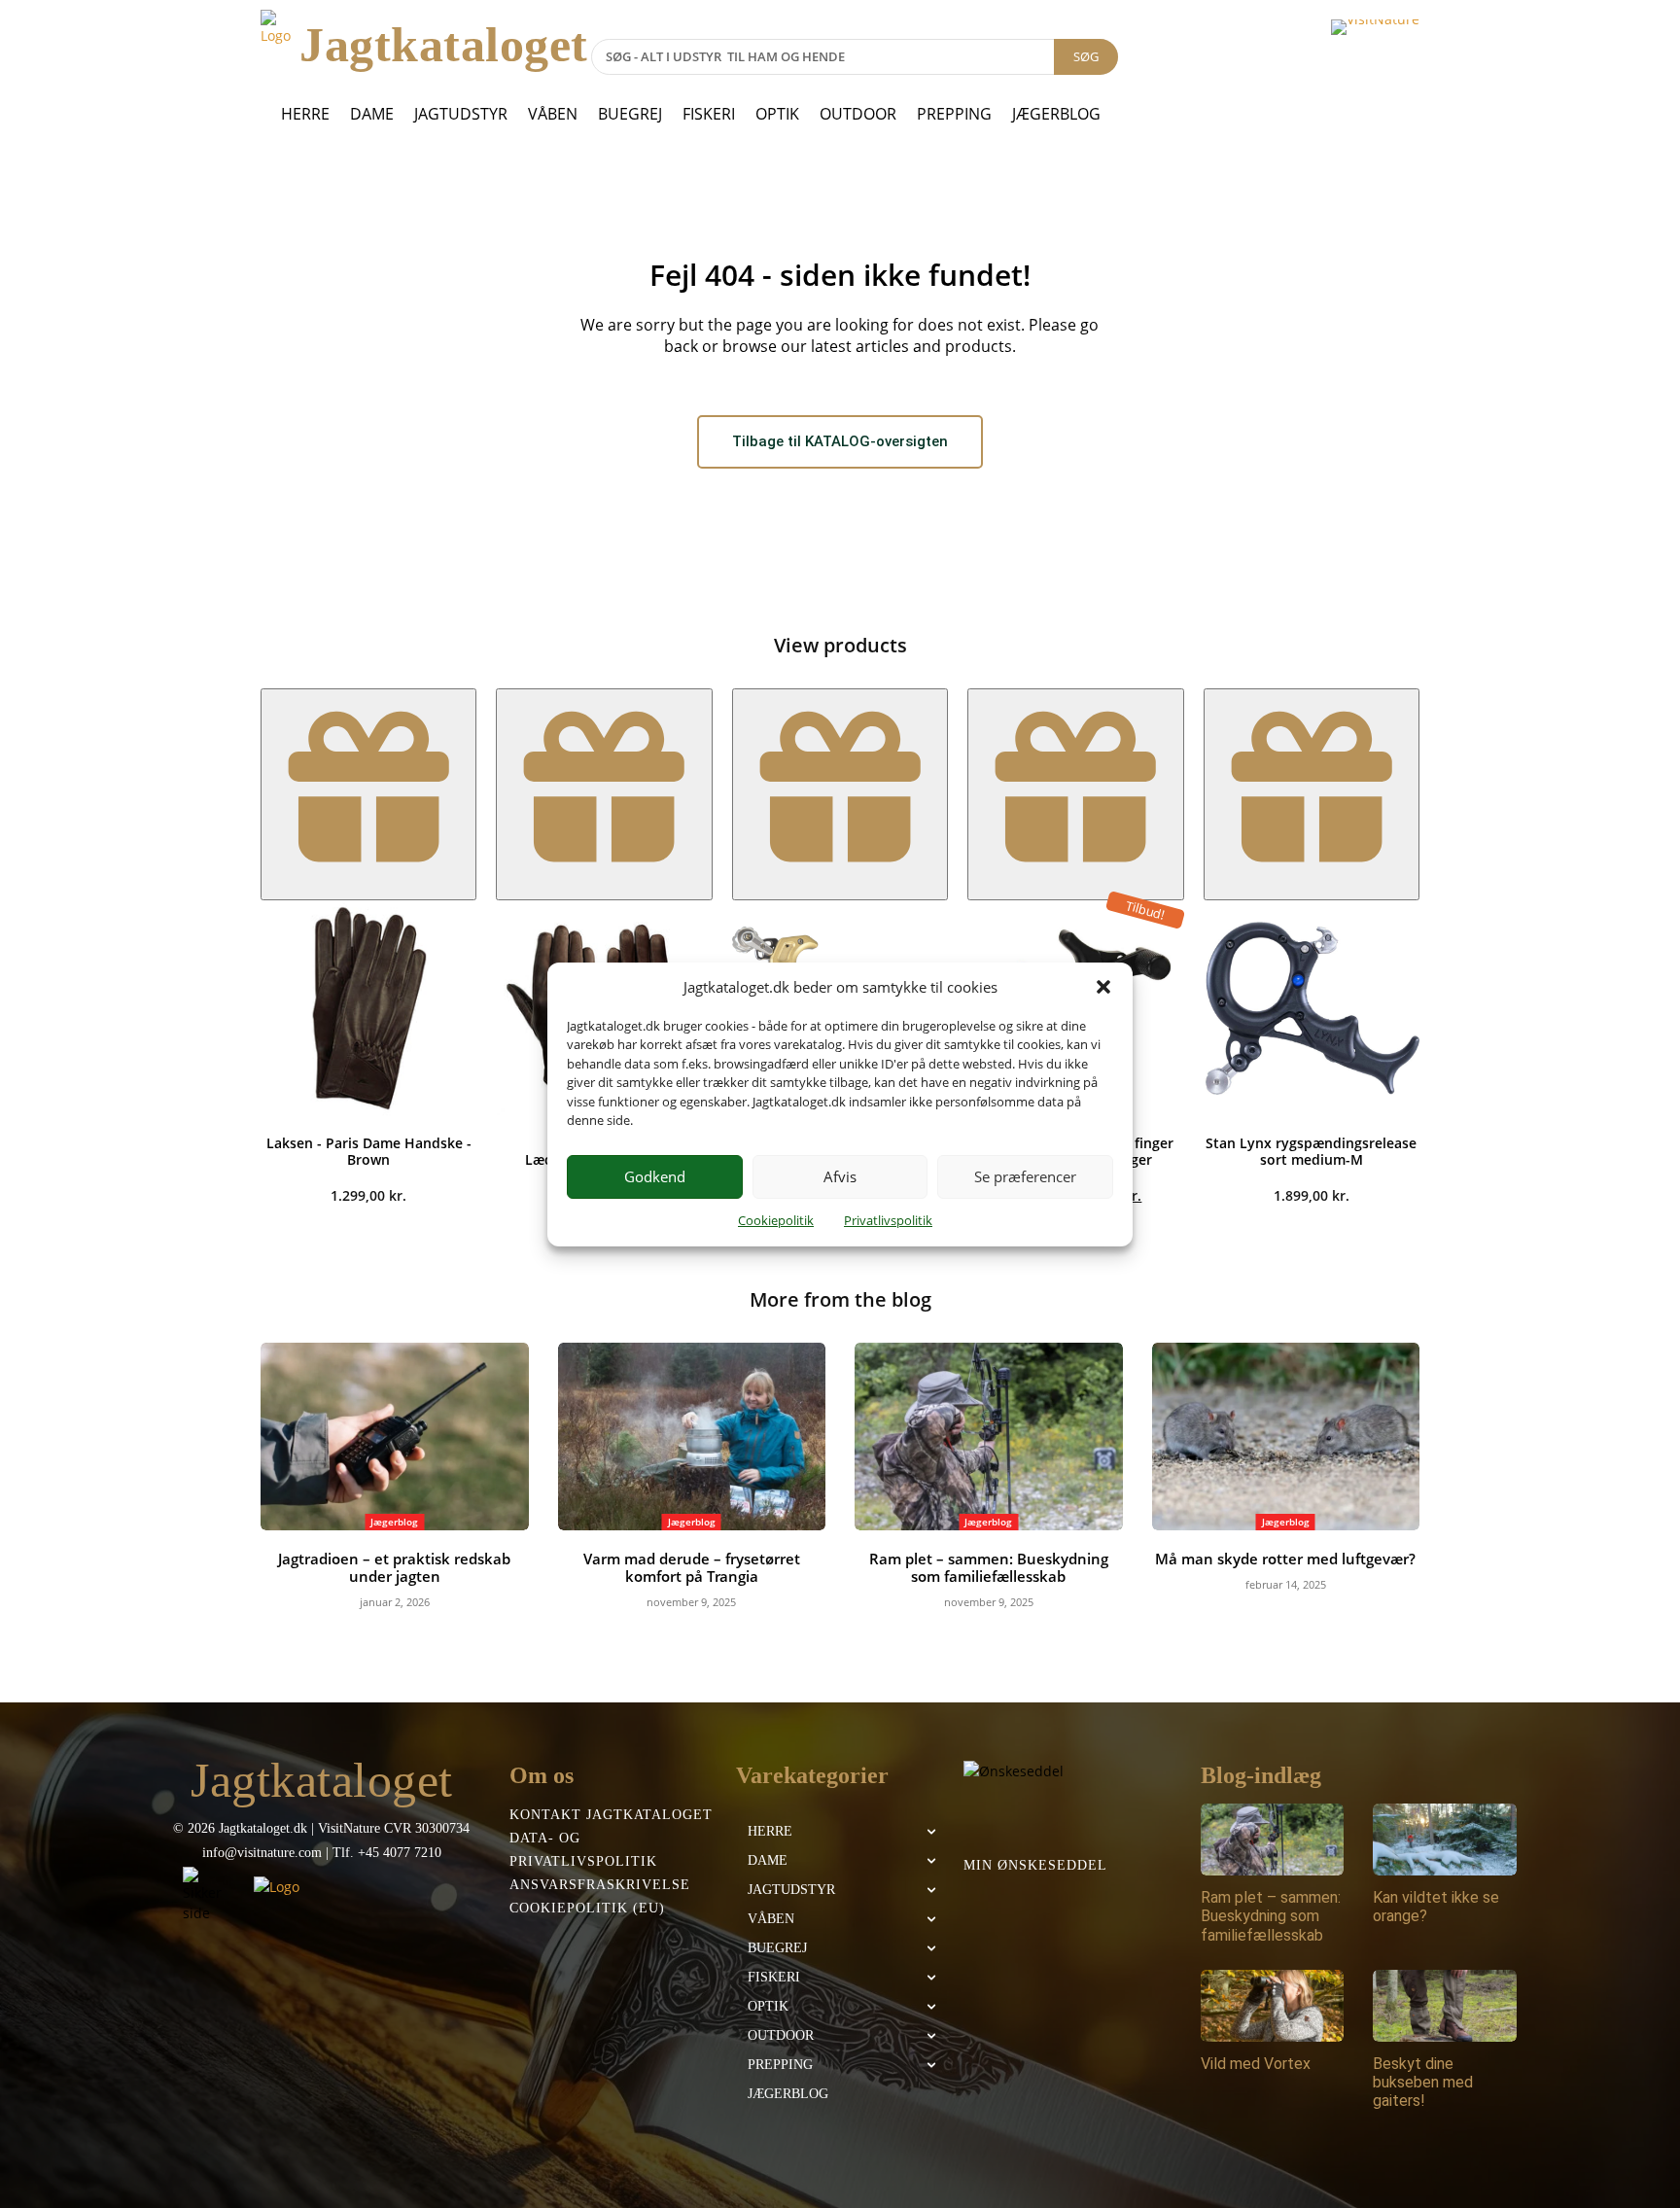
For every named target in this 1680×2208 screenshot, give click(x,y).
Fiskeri (709, 114)
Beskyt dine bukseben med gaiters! (1423, 2082)
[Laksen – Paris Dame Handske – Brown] (368, 1008)
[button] (1103, 987)
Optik (777, 114)
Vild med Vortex (1256, 2064)
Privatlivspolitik (888, 1220)
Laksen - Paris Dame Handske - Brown (369, 1151)
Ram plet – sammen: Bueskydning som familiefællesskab (989, 1567)
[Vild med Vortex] (1273, 2006)
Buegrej (630, 114)
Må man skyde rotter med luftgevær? (1285, 1559)
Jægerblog (1056, 114)
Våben (553, 114)
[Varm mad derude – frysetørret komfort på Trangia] (692, 1437)
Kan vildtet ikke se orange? (1436, 1907)
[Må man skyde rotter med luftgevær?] (1286, 1437)
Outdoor (858, 114)
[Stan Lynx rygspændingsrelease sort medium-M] (1312, 1008)
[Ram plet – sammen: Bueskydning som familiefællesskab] (989, 1437)
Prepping (954, 114)
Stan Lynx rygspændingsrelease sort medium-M (1311, 1151)
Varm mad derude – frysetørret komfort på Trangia (692, 1567)
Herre (305, 114)
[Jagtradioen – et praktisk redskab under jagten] (395, 1437)
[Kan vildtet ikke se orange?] (1445, 1840)
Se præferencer (1025, 1176)
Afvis (840, 1176)
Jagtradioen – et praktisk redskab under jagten (394, 1567)
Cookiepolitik (776, 1220)
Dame (372, 114)
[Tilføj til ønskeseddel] (368, 794)
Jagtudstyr (461, 114)
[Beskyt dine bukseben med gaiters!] (1445, 2006)
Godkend (655, 1176)
